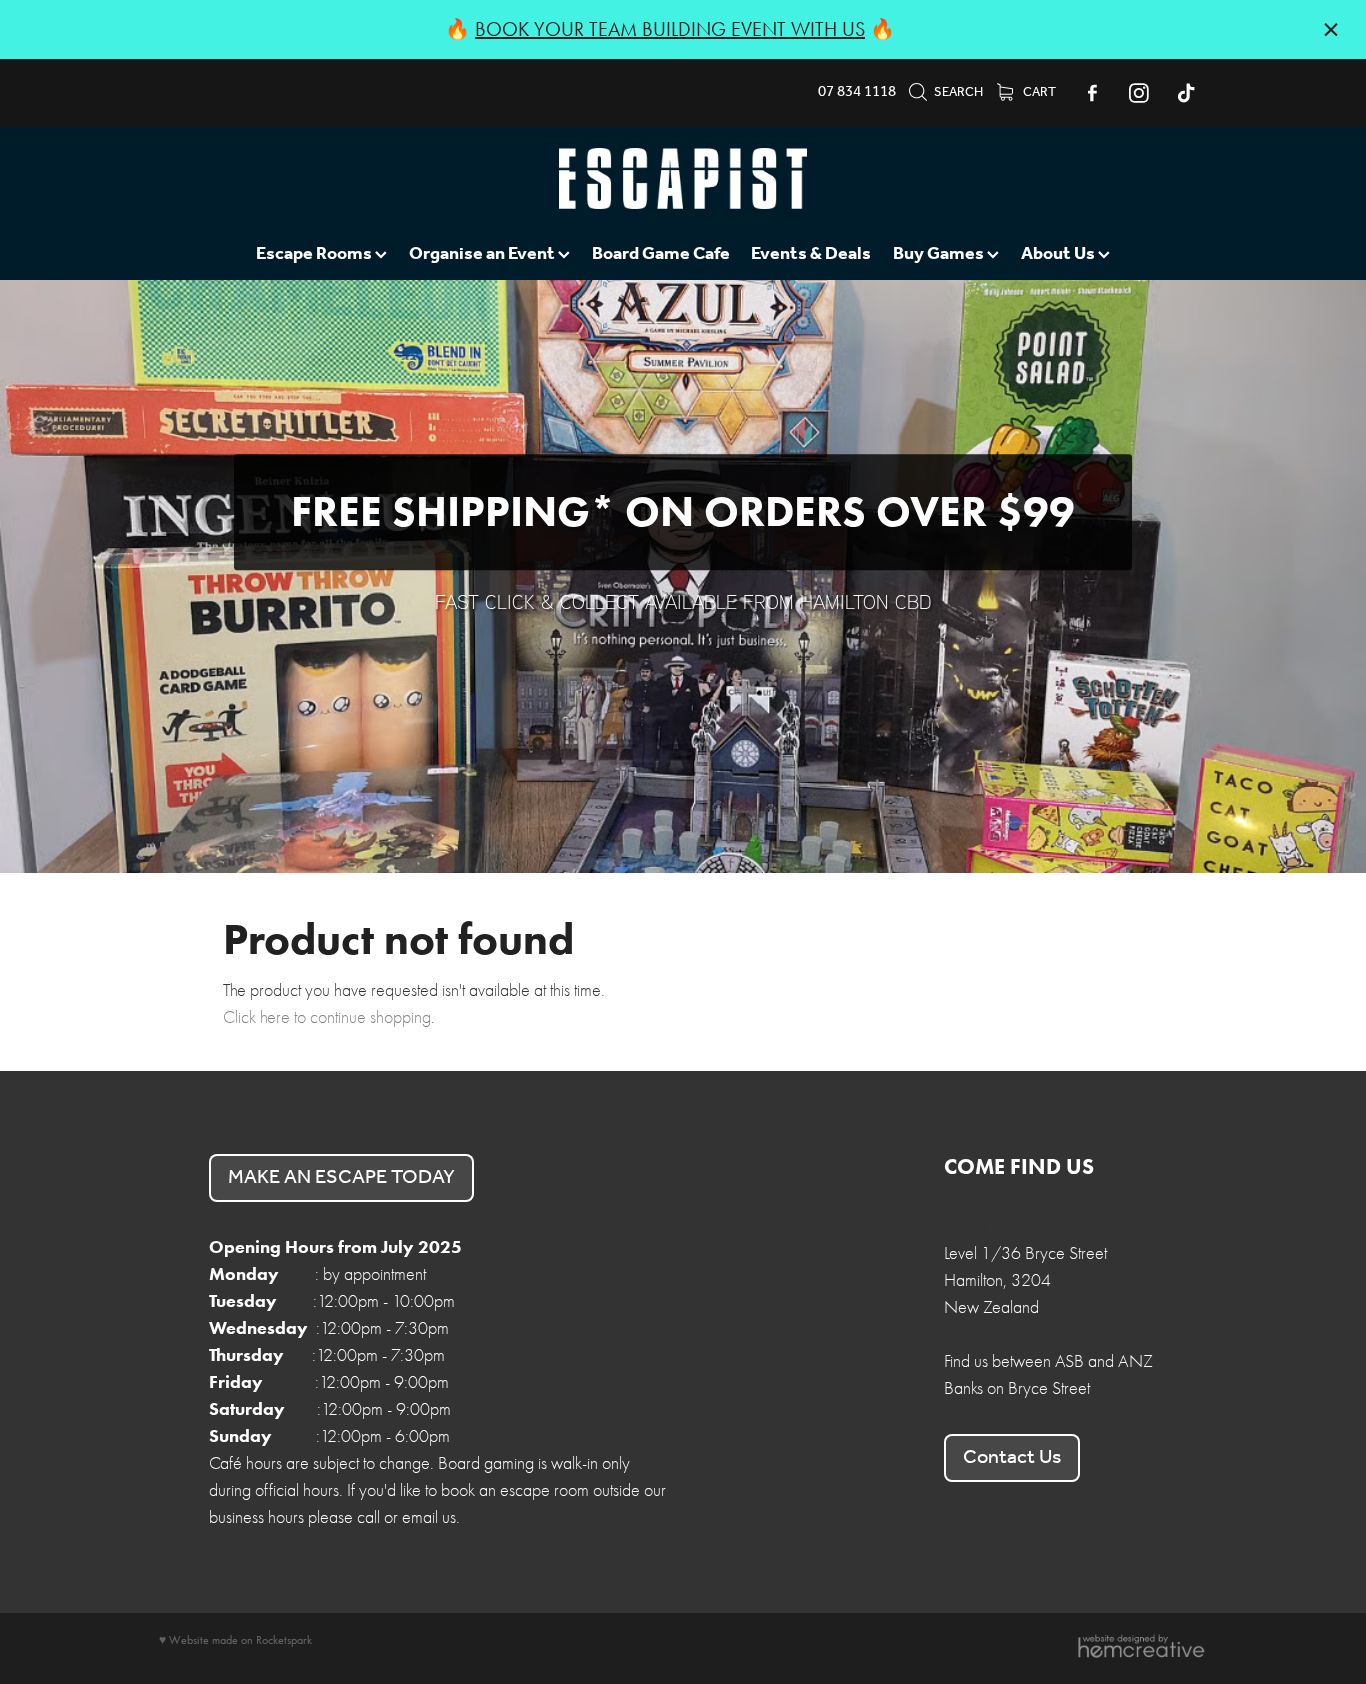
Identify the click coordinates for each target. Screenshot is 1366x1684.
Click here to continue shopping (327, 1017)
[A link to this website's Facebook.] (1092, 93)
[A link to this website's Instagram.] (1139, 93)
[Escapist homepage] (683, 178)
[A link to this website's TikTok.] (1186, 93)
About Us (1059, 254)
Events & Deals (811, 254)
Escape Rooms (315, 254)
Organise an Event (483, 254)
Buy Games (940, 254)
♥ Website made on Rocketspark (235, 1640)
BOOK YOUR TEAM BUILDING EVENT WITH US (670, 29)
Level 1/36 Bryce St (1012, 1226)
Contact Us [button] (1012, 1458)
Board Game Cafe (661, 254)
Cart (1038, 92)
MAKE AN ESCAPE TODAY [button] (341, 1178)
